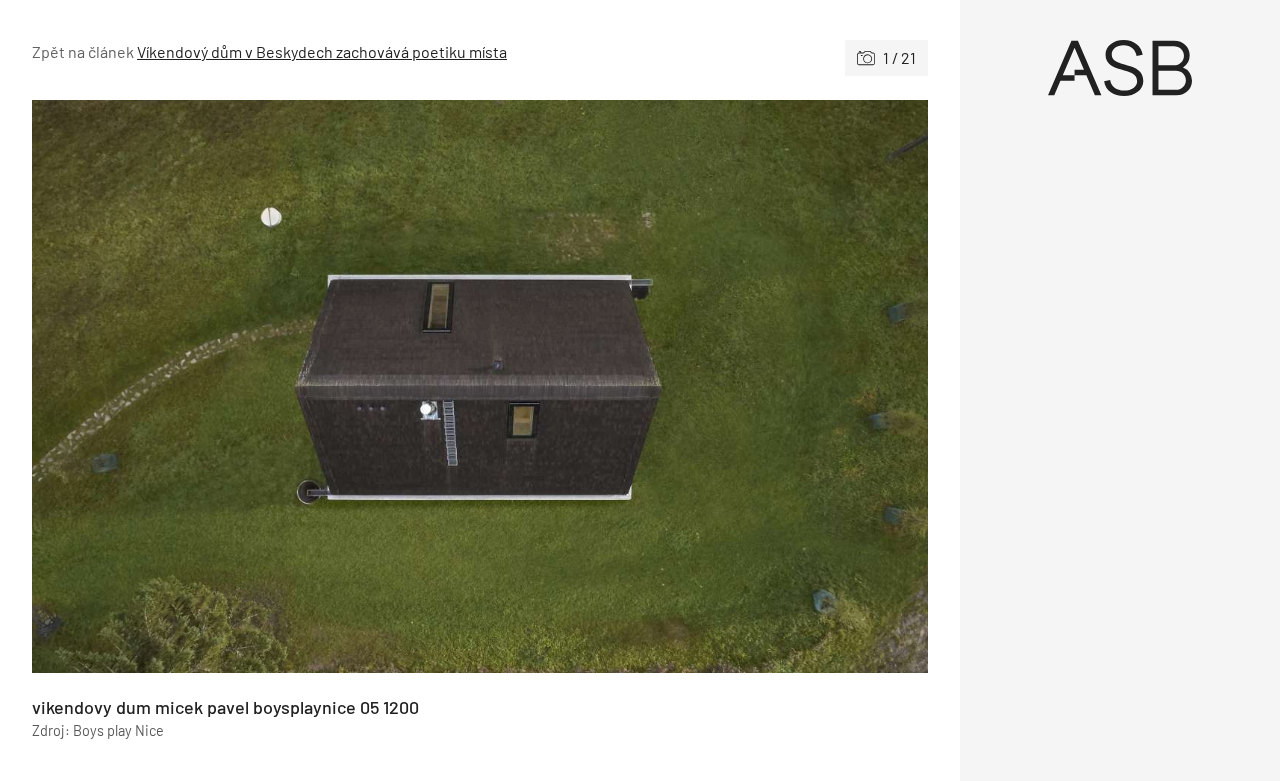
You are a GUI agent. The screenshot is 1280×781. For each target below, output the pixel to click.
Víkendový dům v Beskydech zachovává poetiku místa (322, 51)
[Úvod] (1120, 68)
